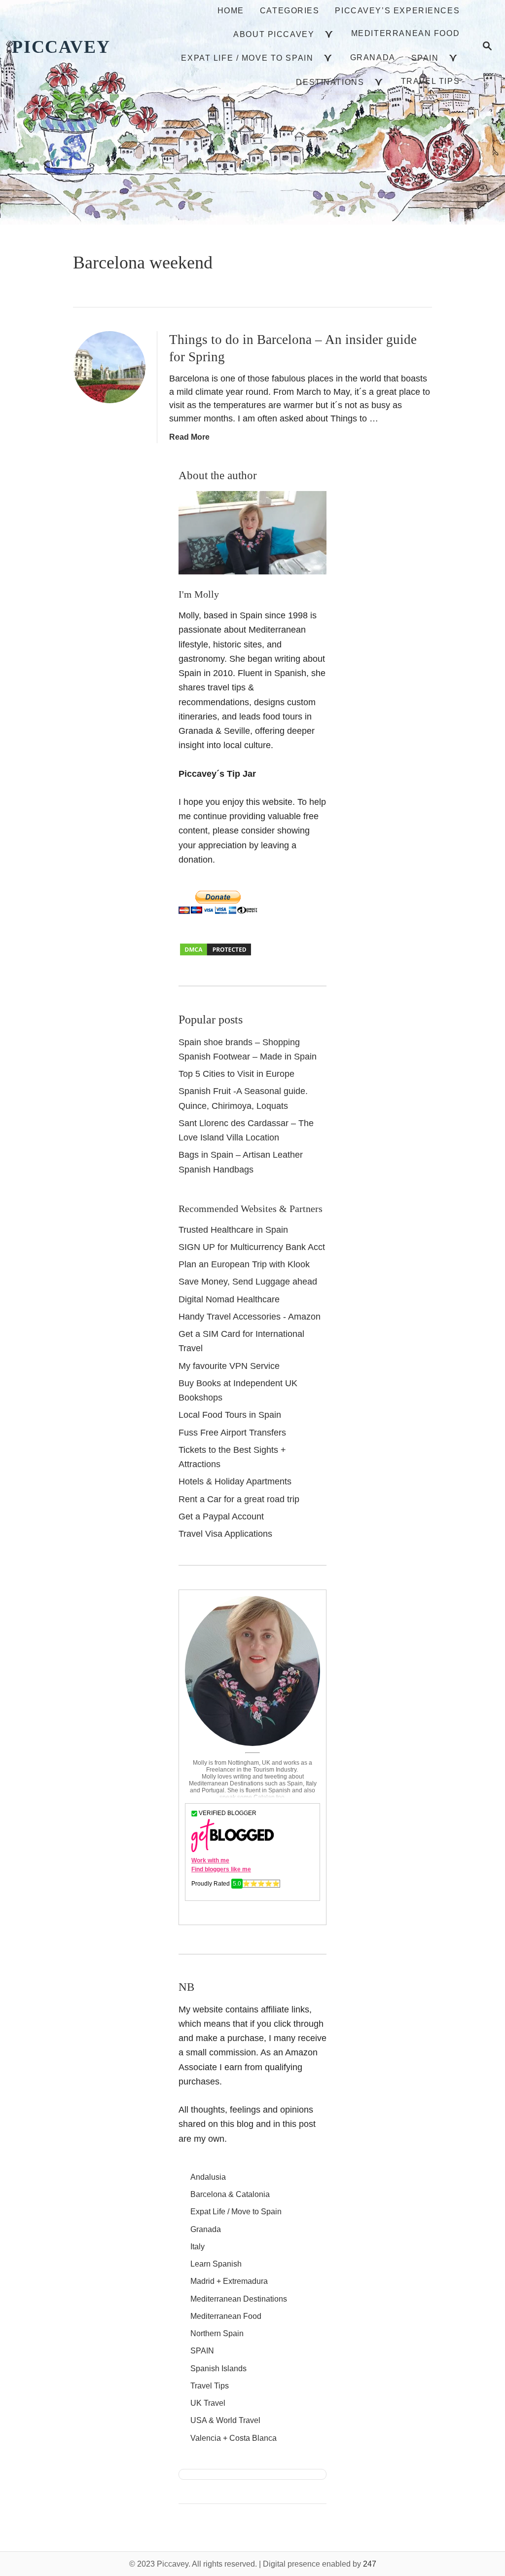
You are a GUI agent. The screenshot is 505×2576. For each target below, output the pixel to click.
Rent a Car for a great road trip (239, 1499)
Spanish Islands (218, 2368)
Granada (206, 2229)
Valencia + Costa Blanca (234, 2438)
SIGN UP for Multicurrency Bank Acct (252, 1247)
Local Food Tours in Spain (230, 1415)
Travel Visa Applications (225, 1534)
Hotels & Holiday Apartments (235, 1481)
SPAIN (202, 2351)
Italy (198, 2247)
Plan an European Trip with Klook (244, 1264)
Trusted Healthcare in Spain (233, 1230)
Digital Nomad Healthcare (229, 1299)
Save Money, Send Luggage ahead (248, 1282)
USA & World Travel (225, 2420)
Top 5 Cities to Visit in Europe (236, 1074)
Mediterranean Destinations (239, 2299)
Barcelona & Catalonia (230, 2194)
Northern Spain (217, 2333)
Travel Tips (210, 2386)
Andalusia (208, 2177)
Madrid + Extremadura (229, 2281)
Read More (189, 437)
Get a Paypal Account (221, 1516)
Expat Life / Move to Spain (236, 2212)
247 (370, 2564)
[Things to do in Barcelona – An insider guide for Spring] (109, 367)
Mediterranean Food (226, 2316)
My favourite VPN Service (229, 1366)
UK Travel (208, 2403)
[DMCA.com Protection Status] (216, 954)
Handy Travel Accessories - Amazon (250, 1317)
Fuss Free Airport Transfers (232, 1433)
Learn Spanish (216, 2264)
